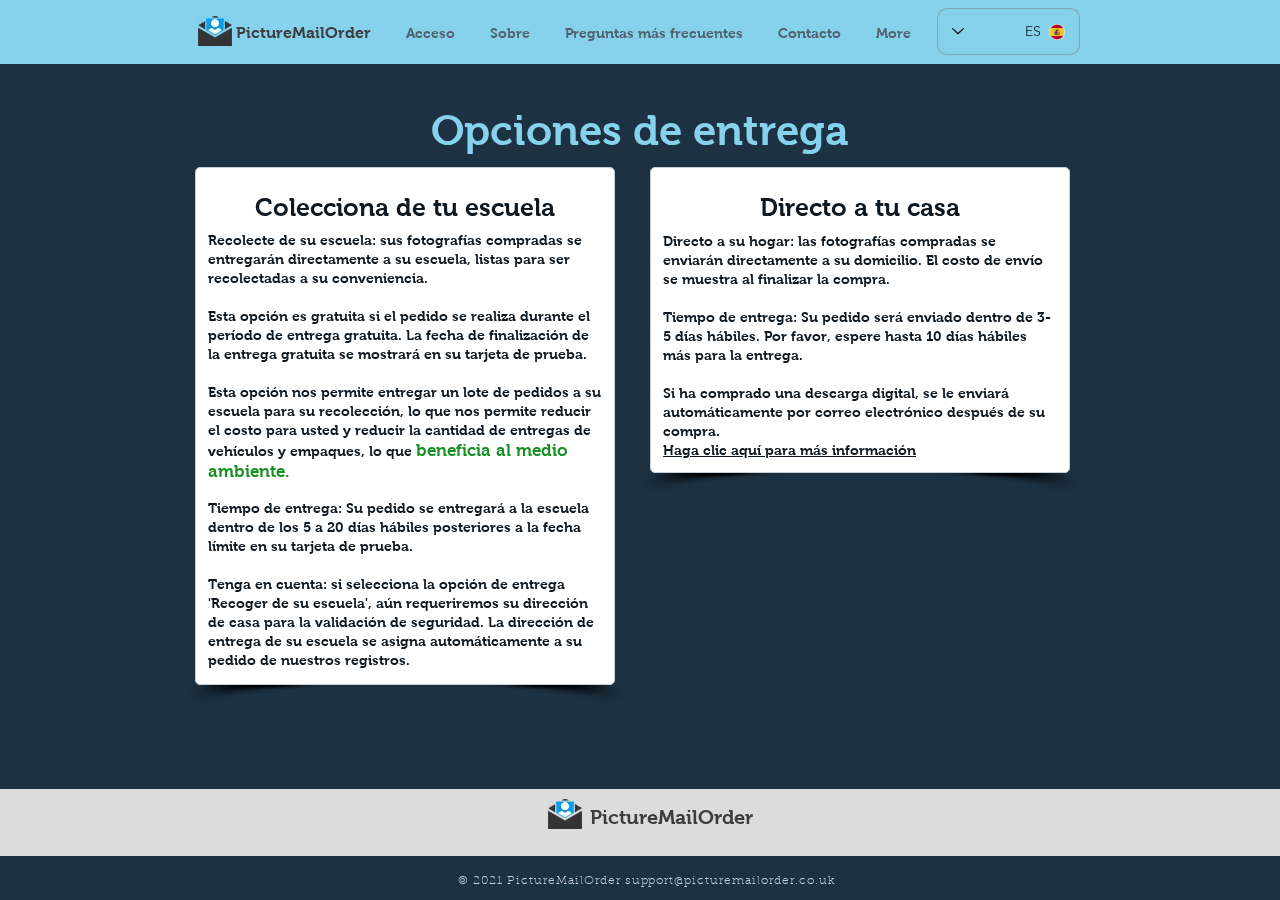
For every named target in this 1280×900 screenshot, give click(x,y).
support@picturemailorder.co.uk (730, 881)
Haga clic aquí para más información (789, 450)
